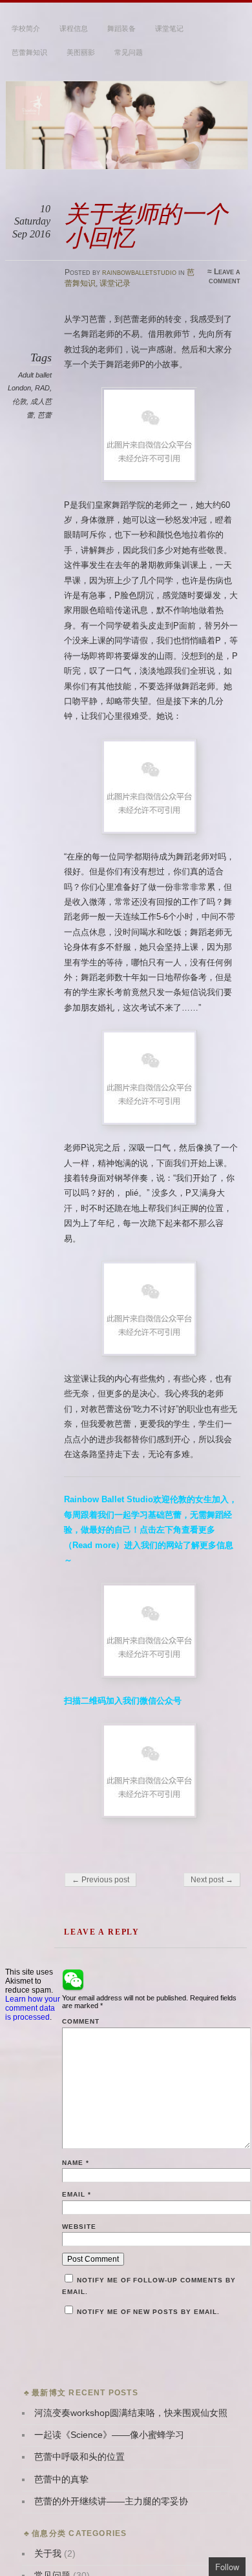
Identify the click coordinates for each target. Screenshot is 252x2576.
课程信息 (74, 28)
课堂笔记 (169, 28)
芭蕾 (45, 415)
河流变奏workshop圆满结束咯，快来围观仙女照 (131, 2413)
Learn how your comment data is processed (33, 2008)
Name (76, 2163)
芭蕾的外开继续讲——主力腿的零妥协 (111, 2501)
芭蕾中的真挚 (61, 2480)
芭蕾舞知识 (29, 52)
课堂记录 (115, 283)
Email (77, 2194)
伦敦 (19, 401)
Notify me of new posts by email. (148, 2312)
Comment (81, 2021)
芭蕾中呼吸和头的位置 (79, 2457)
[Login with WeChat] (73, 1980)
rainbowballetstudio (139, 272)
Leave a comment (225, 276)
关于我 (48, 2554)
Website (79, 2227)
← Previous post (100, 1880)
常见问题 (129, 52)
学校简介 (26, 28)
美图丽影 (81, 52)
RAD (42, 388)
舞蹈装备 (121, 28)
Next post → (212, 1880)
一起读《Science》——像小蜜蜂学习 (109, 2435)
